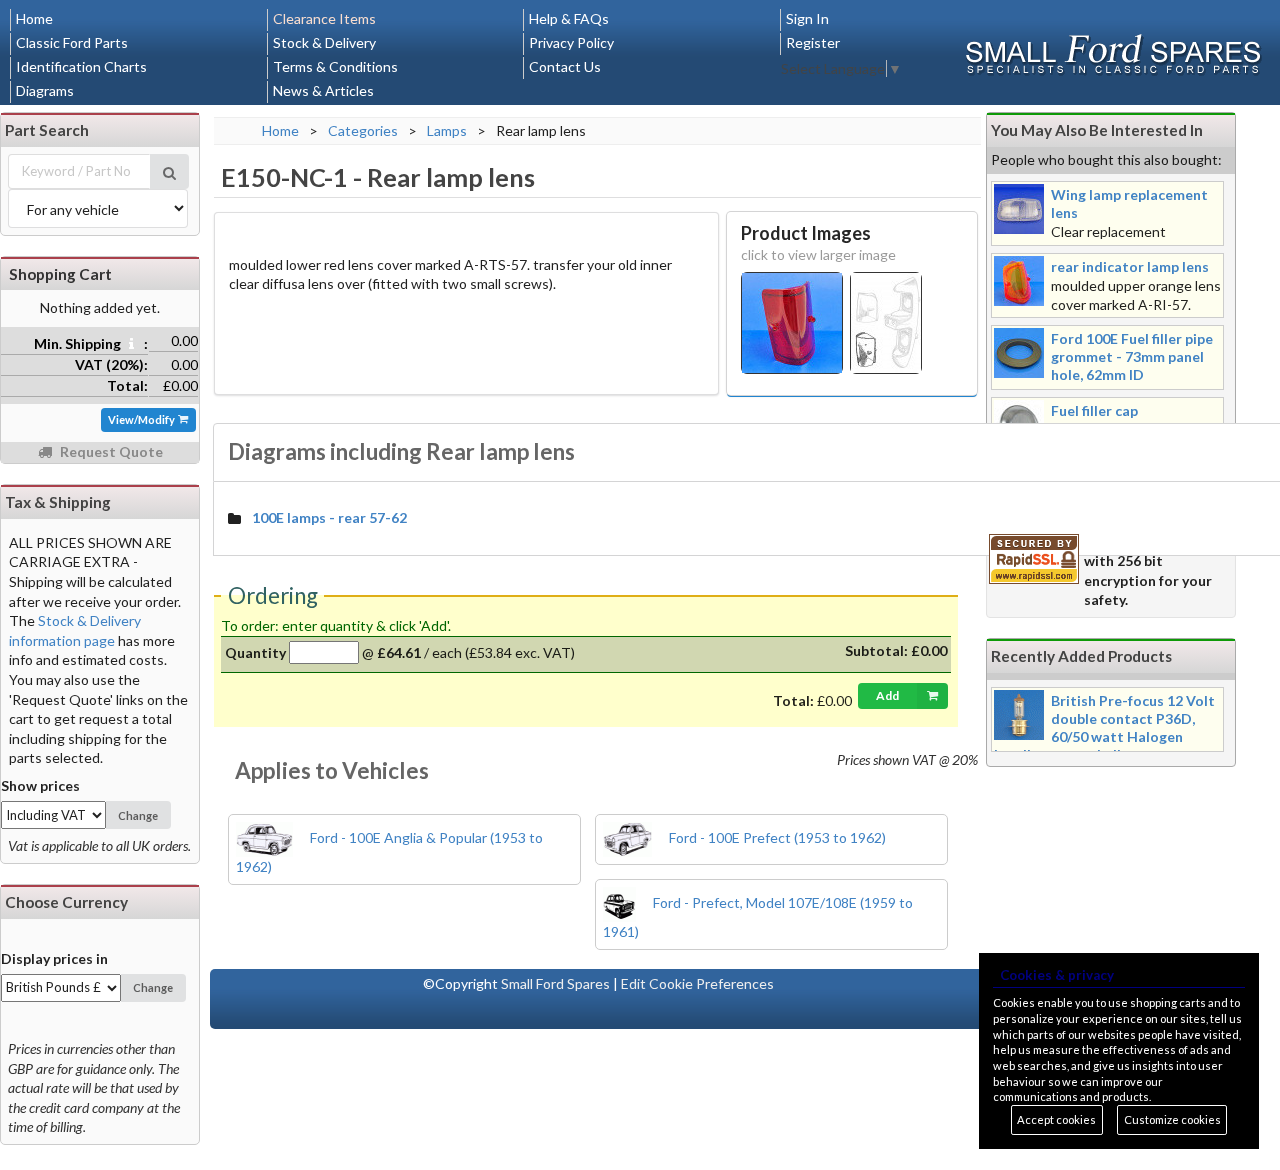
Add (887, 695)
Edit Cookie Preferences (697, 983)
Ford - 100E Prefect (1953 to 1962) (776, 837)
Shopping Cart (60, 274)
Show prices (40, 785)
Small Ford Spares (555, 983)
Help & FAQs (569, 18)
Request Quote (110, 451)
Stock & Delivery (324, 42)
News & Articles (323, 90)
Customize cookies (1172, 1119)
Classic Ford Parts (72, 42)
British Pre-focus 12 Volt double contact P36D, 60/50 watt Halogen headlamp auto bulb (1104, 727)
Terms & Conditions (335, 66)
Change (138, 815)
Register (813, 42)
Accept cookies (1056, 1119)
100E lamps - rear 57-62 (329, 517)
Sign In (807, 18)
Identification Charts (81, 66)
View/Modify (142, 419)
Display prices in (54, 958)
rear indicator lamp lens (1130, 266)
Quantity (255, 652)
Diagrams (45, 90)
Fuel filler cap (1094, 410)
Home (34, 18)
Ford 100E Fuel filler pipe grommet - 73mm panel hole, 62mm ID (1132, 356)
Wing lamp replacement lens (1129, 203)
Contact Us (565, 66)
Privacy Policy (571, 42)
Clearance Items (324, 18)
